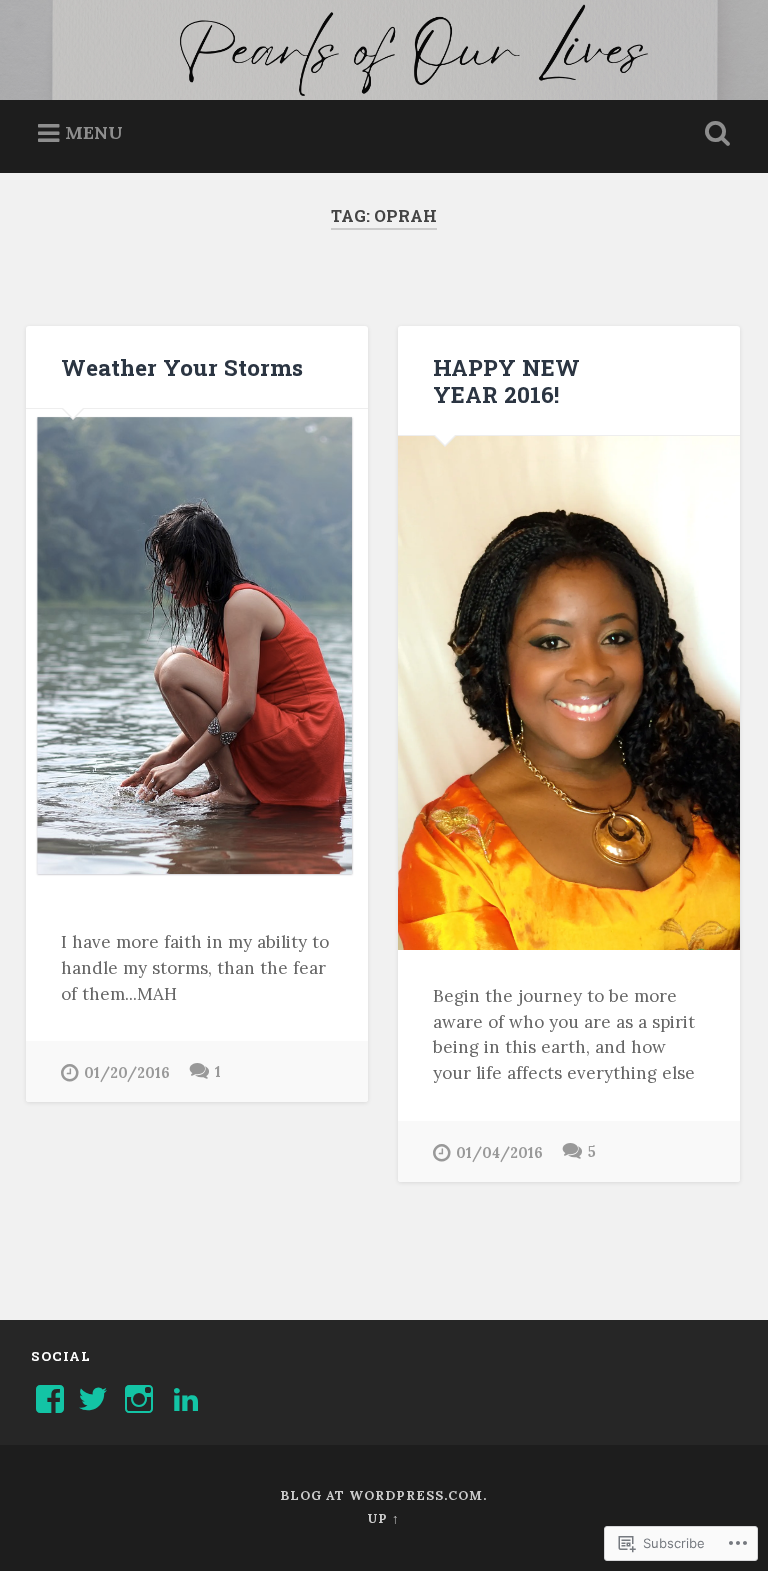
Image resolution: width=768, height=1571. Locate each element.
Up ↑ (383, 1518)
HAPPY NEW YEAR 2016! (506, 380)
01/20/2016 (127, 1073)
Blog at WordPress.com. (383, 1495)
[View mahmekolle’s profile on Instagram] (139, 1399)
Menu (94, 132)
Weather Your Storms (182, 367)
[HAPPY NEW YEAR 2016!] (569, 693)
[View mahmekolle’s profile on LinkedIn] (186, 1399)
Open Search (714, 134)
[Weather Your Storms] (197, 652)
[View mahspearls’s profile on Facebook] (50, 1399)
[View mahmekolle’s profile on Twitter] (93, 1399)
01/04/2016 (499, 1153)
